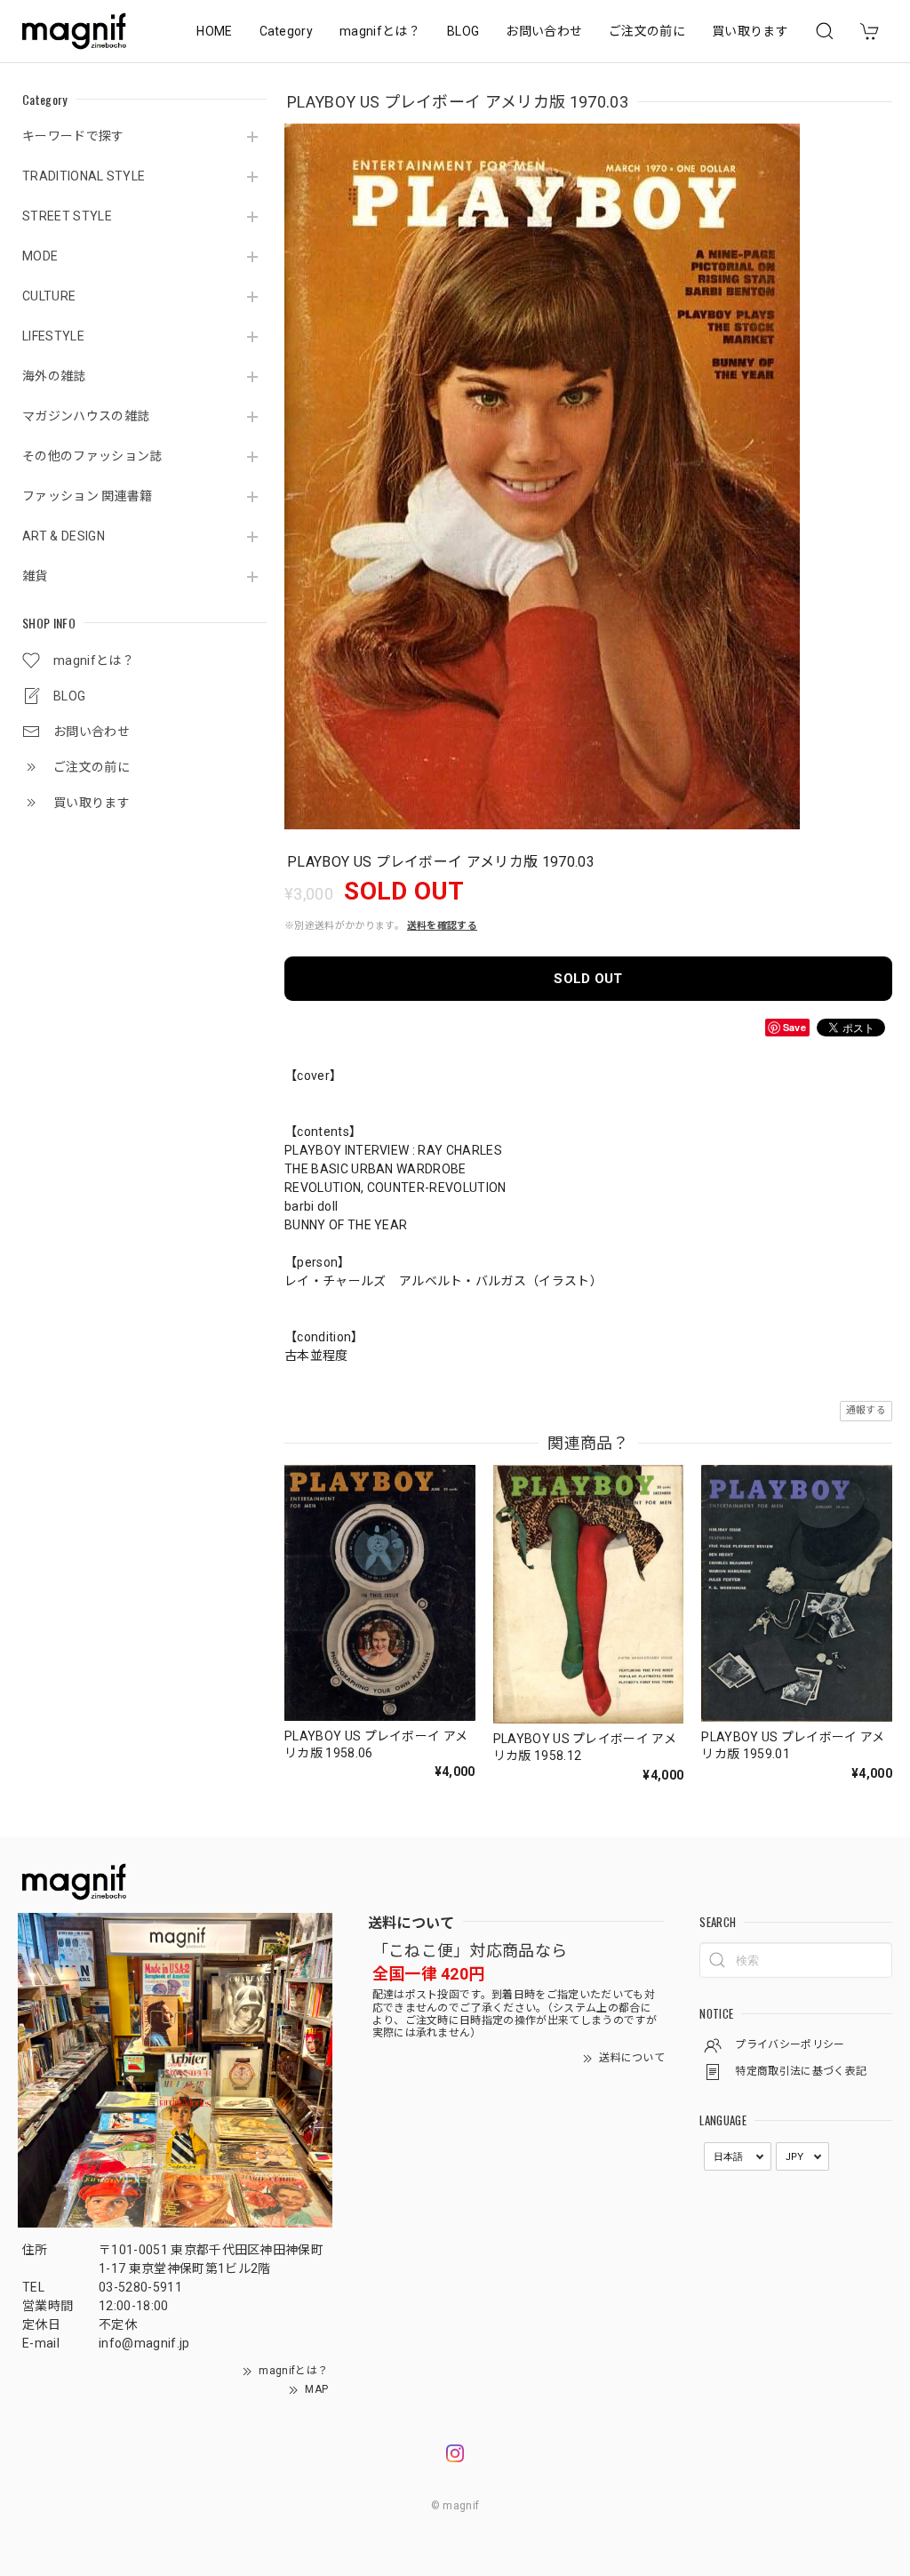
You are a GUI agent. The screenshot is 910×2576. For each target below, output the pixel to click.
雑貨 (35, 576)
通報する (866, 1410)
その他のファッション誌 (92, 456)
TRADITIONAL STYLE (84, 176)
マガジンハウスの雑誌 (86, 416)
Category (287, 31)
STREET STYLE (67, 216)
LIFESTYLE (53, 336)
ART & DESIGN (64, 536)
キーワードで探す (73, 136)
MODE (40, 256)
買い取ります (750, 31)
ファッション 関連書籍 (88, 496)
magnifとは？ (380, 31)
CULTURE (49, 296)
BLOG (463, 31)
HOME (214, 31)
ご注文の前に (647, 31)
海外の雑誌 (54, 376)
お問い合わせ (544, 31)
